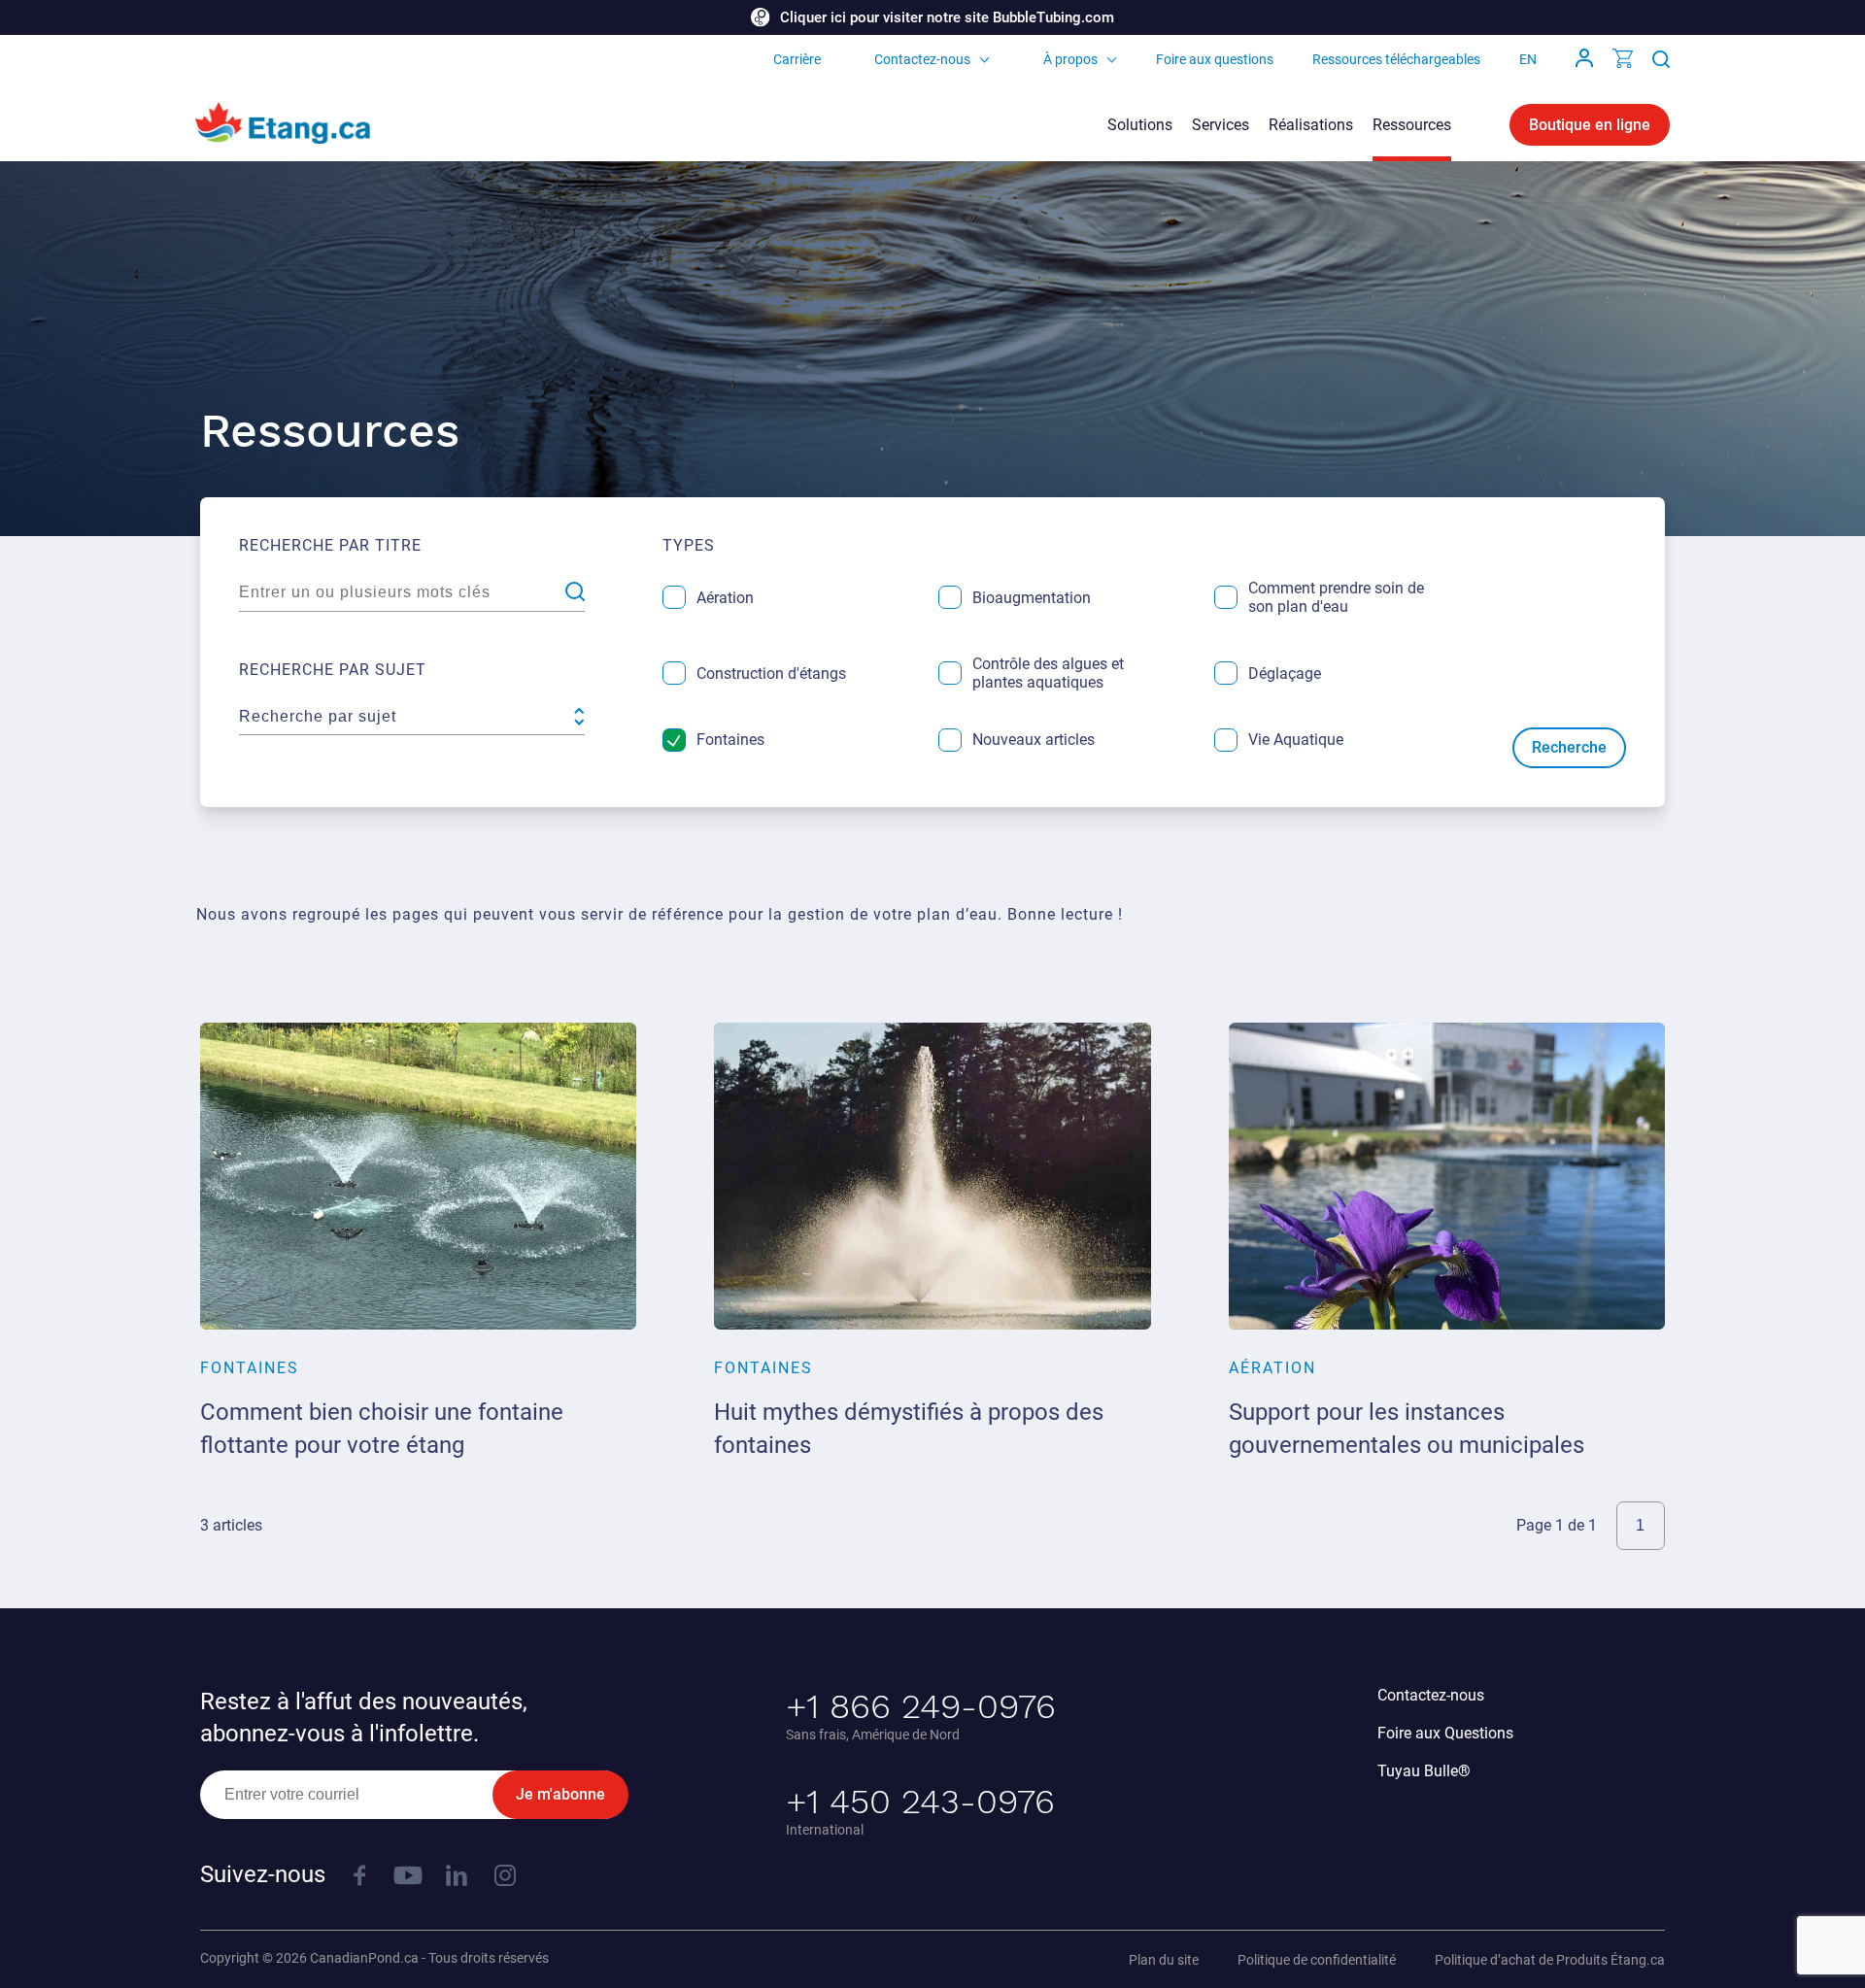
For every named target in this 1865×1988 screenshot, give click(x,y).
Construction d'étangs (771, 674)
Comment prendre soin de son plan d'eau (1336, 597)
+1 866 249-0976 (921, 1706)
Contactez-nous (922, 59)
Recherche (1569, 747)
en (1528, 59)
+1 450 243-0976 (920, 1802)
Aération (725, 598)
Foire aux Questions (1445, 1733)
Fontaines (730, 740)
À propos (1070, 59)
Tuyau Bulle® (1424, 1771)
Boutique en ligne (1590, 125)
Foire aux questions (1215, 59)
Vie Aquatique (1296, 740)
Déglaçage (1285, 674)
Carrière (797, 59)
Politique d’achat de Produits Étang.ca (1550, 1960)
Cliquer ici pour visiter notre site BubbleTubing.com (947, 17)
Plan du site (1164, 1960)
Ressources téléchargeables (1396, 59)
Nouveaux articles (1034, 740)
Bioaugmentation (1032, 598)
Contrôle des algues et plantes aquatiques (1048, 673)
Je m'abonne (560, 1794)
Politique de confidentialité (1317, 1960)
